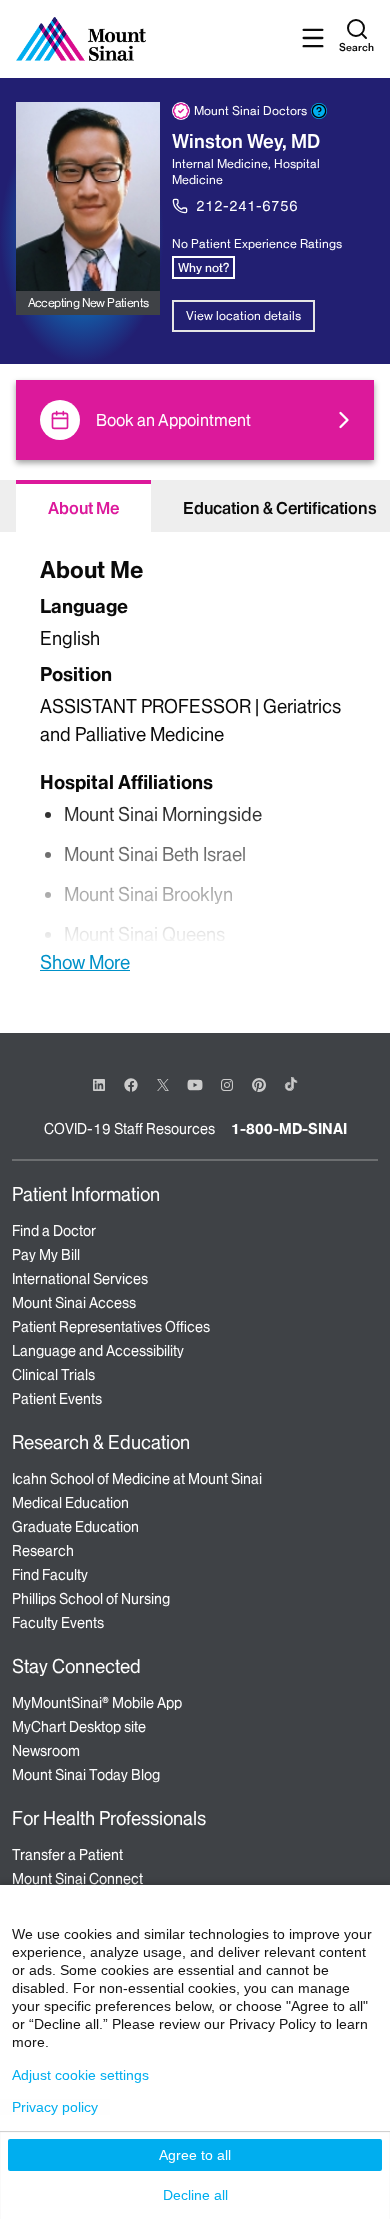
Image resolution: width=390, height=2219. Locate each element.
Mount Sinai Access (74, 1303)
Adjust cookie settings (80, 2075)
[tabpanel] (195, 762)
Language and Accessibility (98, 1351)
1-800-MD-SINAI (289, 1129)
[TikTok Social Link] (291, 1084)
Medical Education (70, 1503)
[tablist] (195, 506)
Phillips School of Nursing (91, 1599)
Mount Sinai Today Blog (86, 1775)
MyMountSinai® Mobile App (97, 1703)
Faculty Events (58, 1623)
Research (43, 1551)
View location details (243, 315)
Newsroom (46, 1751)
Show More (85, 962)
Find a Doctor (54, 1231)
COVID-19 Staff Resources (129, 1129)
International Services (80, 1279)
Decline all (195, 2195)
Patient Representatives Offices (111, 1327)
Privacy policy (55, 2107)
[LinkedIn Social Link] (99, 1085)
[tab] (83, 506)
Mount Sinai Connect (77, 1879)
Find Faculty (50, 1575)
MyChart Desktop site (79, 1727)
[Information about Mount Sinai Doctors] (319, 111)
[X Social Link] (163, 1085)
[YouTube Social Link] (195, 1083)
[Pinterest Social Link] (259, 1083)
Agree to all (195, 2155)
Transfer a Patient (67, 1855)
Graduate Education (75, 1527)
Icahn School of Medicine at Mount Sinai (137, 1479)
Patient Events (57, 1399)
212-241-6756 (247, 206)
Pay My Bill (46, 1255)
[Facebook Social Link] (131, 1083)
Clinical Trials (53, 1375)
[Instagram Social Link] (227, 1085)
